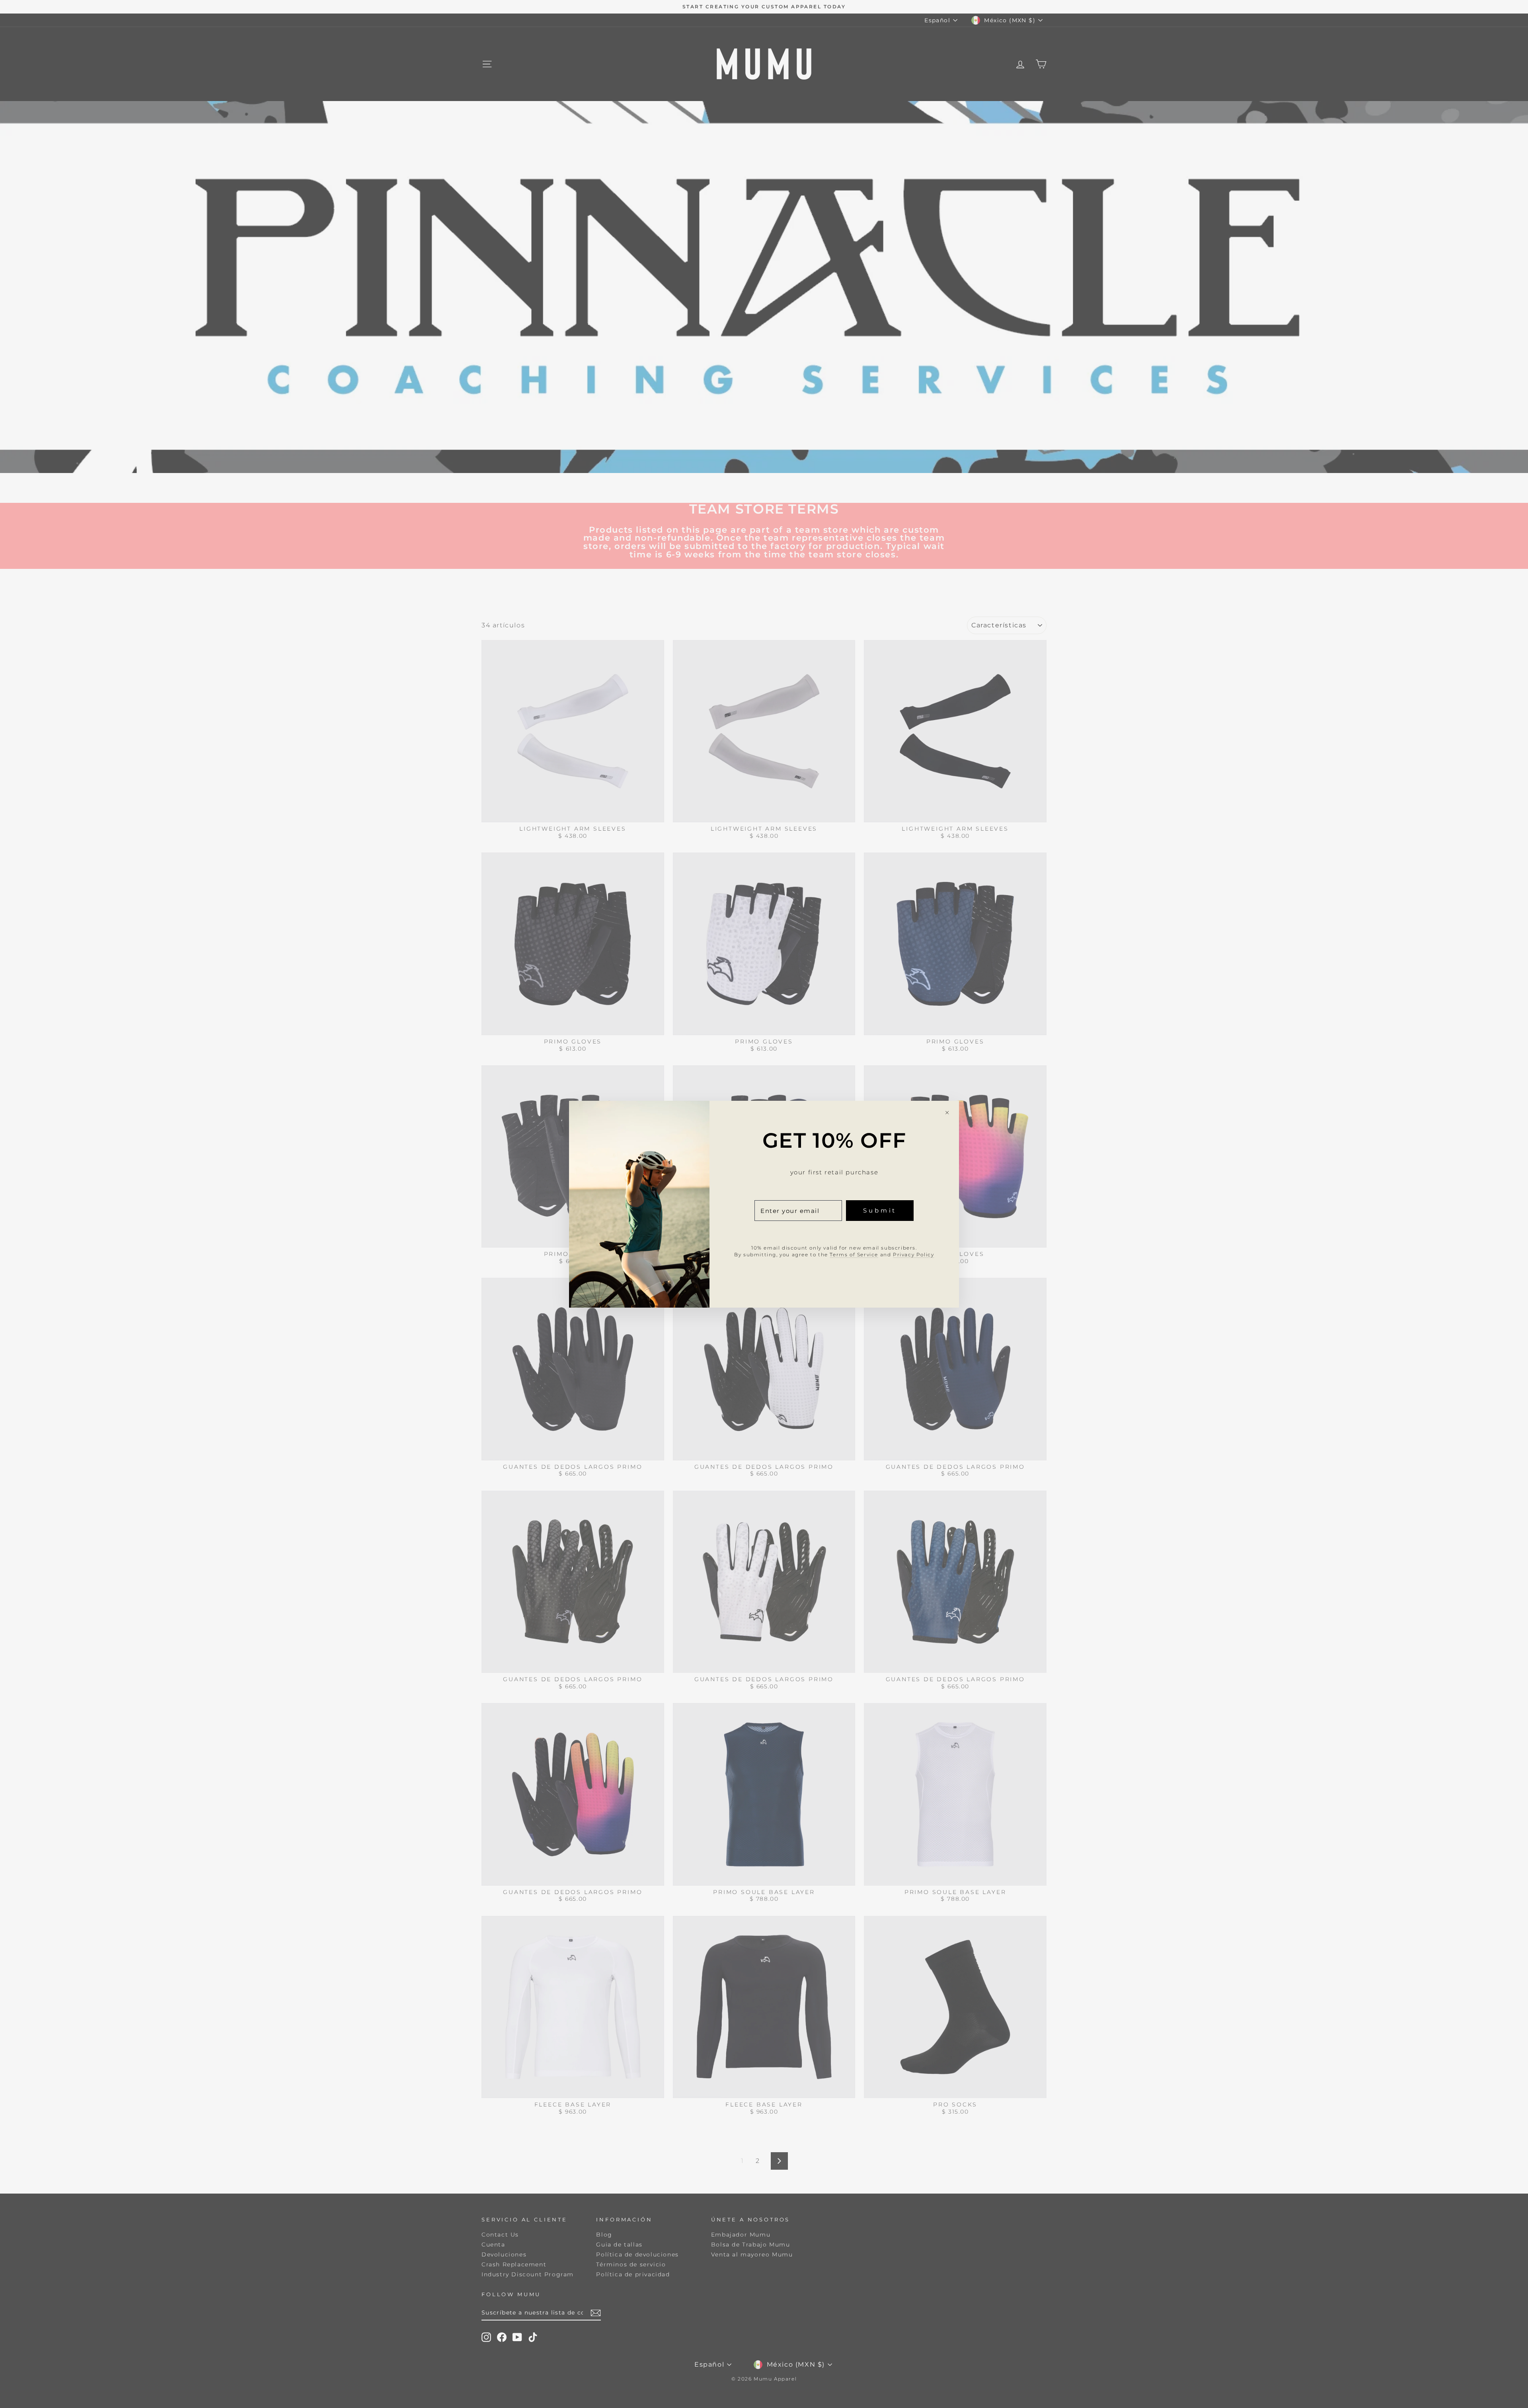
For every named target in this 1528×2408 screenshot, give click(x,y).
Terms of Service (854, 1254)
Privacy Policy (913, 1254)
